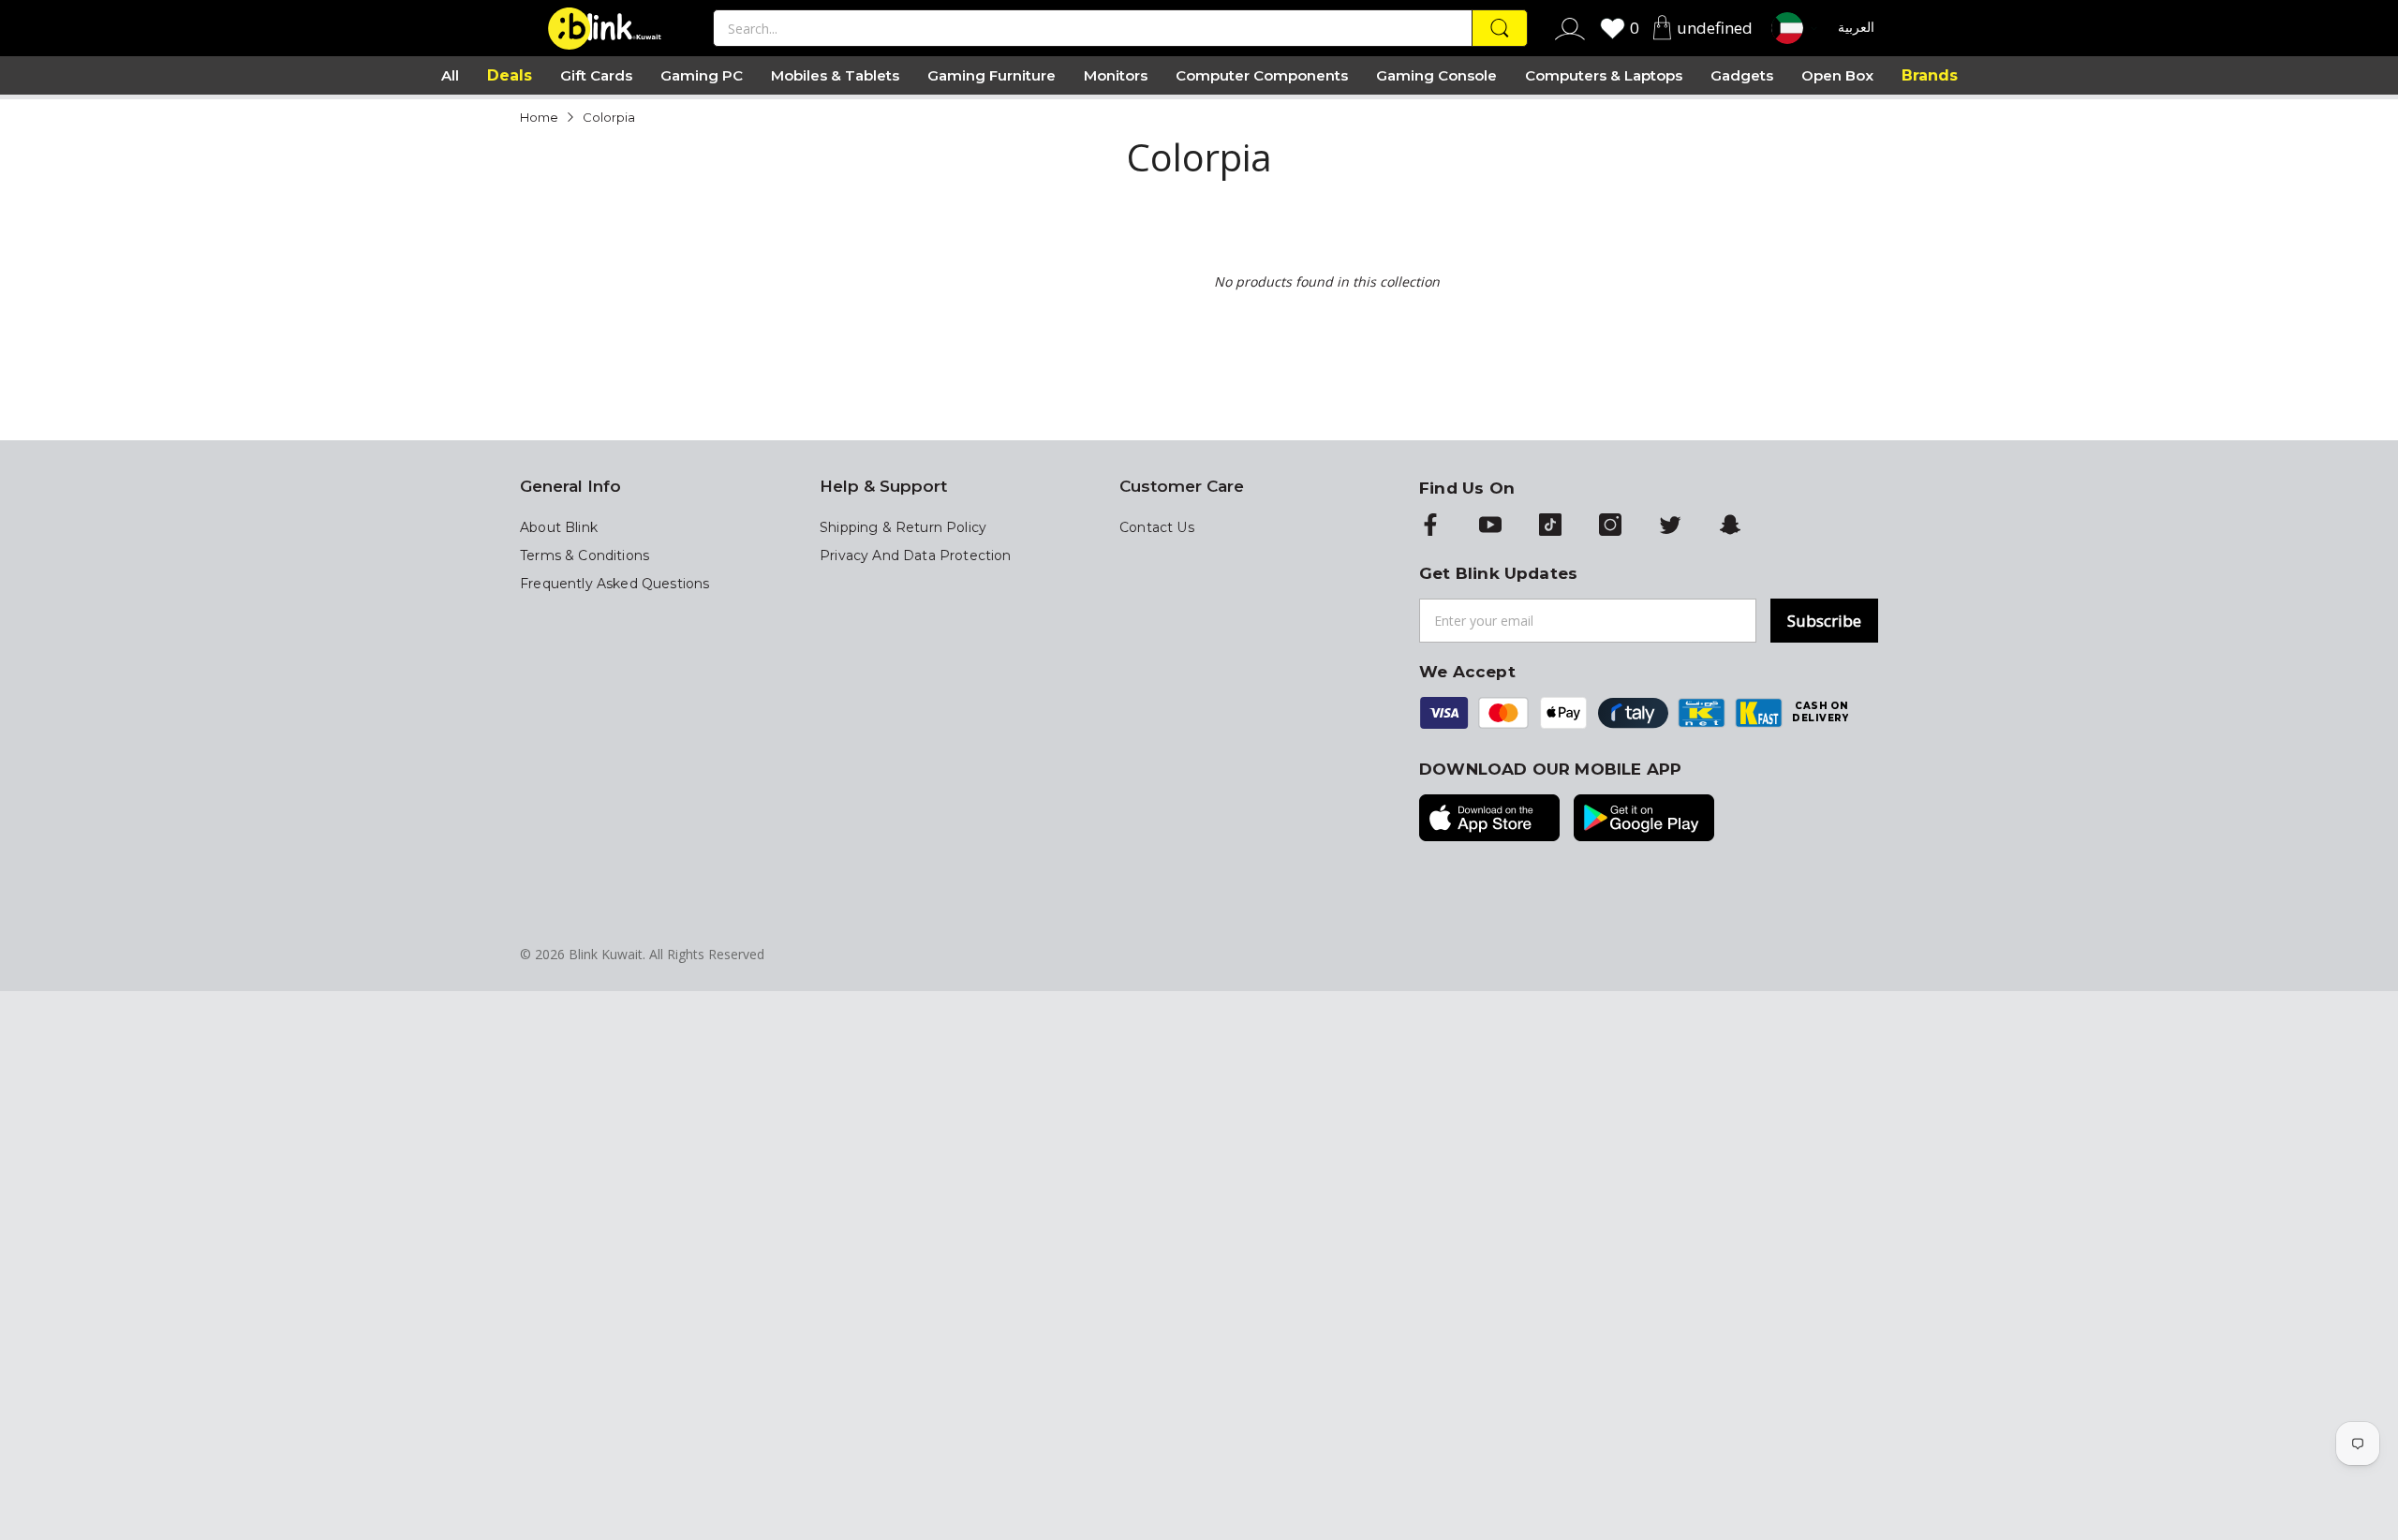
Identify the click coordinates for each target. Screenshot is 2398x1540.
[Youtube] (1490, 526)
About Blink (559, 527)
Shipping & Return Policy (903, 527)
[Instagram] (1610, 526)
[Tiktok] (1550, 526)
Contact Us (1157, 527)
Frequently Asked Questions (614, 584)
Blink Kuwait (606, 954)
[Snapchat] (1730, 526)
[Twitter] (1670, 526)
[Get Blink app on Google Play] (1644, 820)
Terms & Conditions (585, 555)
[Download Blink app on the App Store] (1489, 820)
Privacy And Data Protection (916, 555)
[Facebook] (1430, 526)
